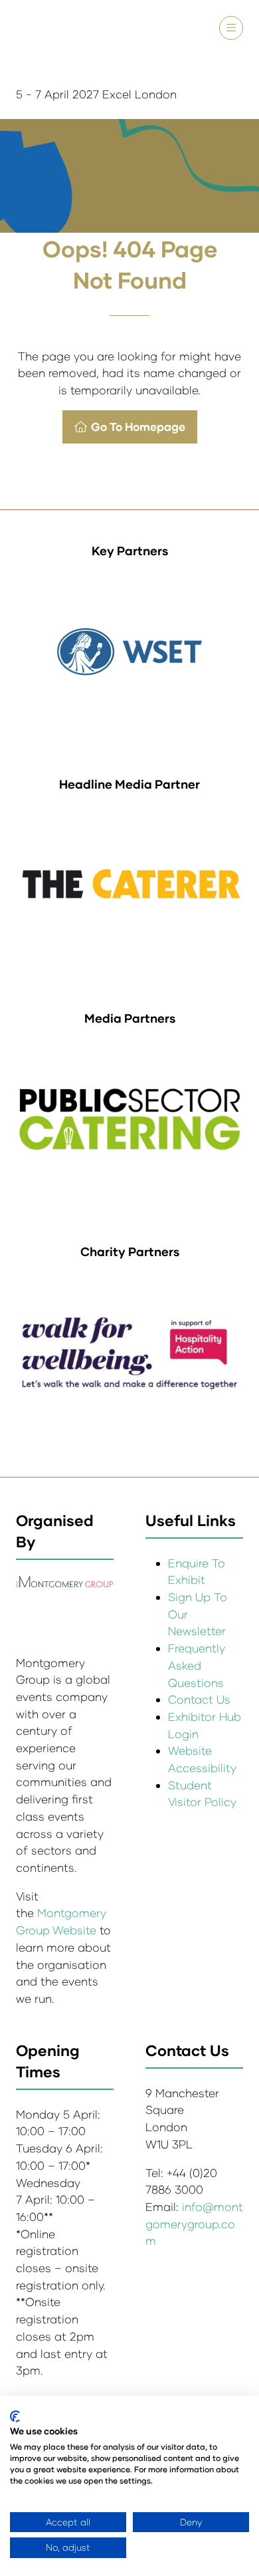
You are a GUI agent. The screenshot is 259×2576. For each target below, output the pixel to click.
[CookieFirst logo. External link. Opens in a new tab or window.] (15, 2416)
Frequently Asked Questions (197, 1665)
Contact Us (199, 1699)
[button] (231, 28)
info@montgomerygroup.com (194, 2224)
